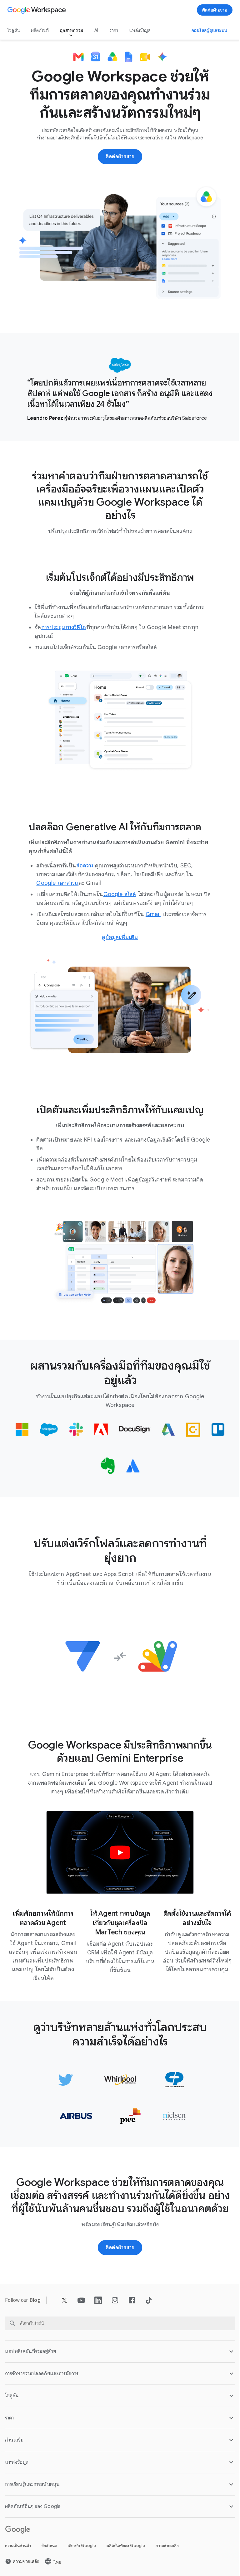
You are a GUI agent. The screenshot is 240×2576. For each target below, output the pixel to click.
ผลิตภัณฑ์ (40, 30)
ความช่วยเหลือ (167, 2552)
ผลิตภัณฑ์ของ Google (126, 2552)
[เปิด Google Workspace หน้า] (37, 10)
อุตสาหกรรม (72, 30)
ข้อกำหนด (49, 2552)
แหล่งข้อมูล (140, 30)
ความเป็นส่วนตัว (18, 2552)
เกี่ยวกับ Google (82, 2552)
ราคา (114, 30)
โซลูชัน (14, 30)
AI (96, 30)
